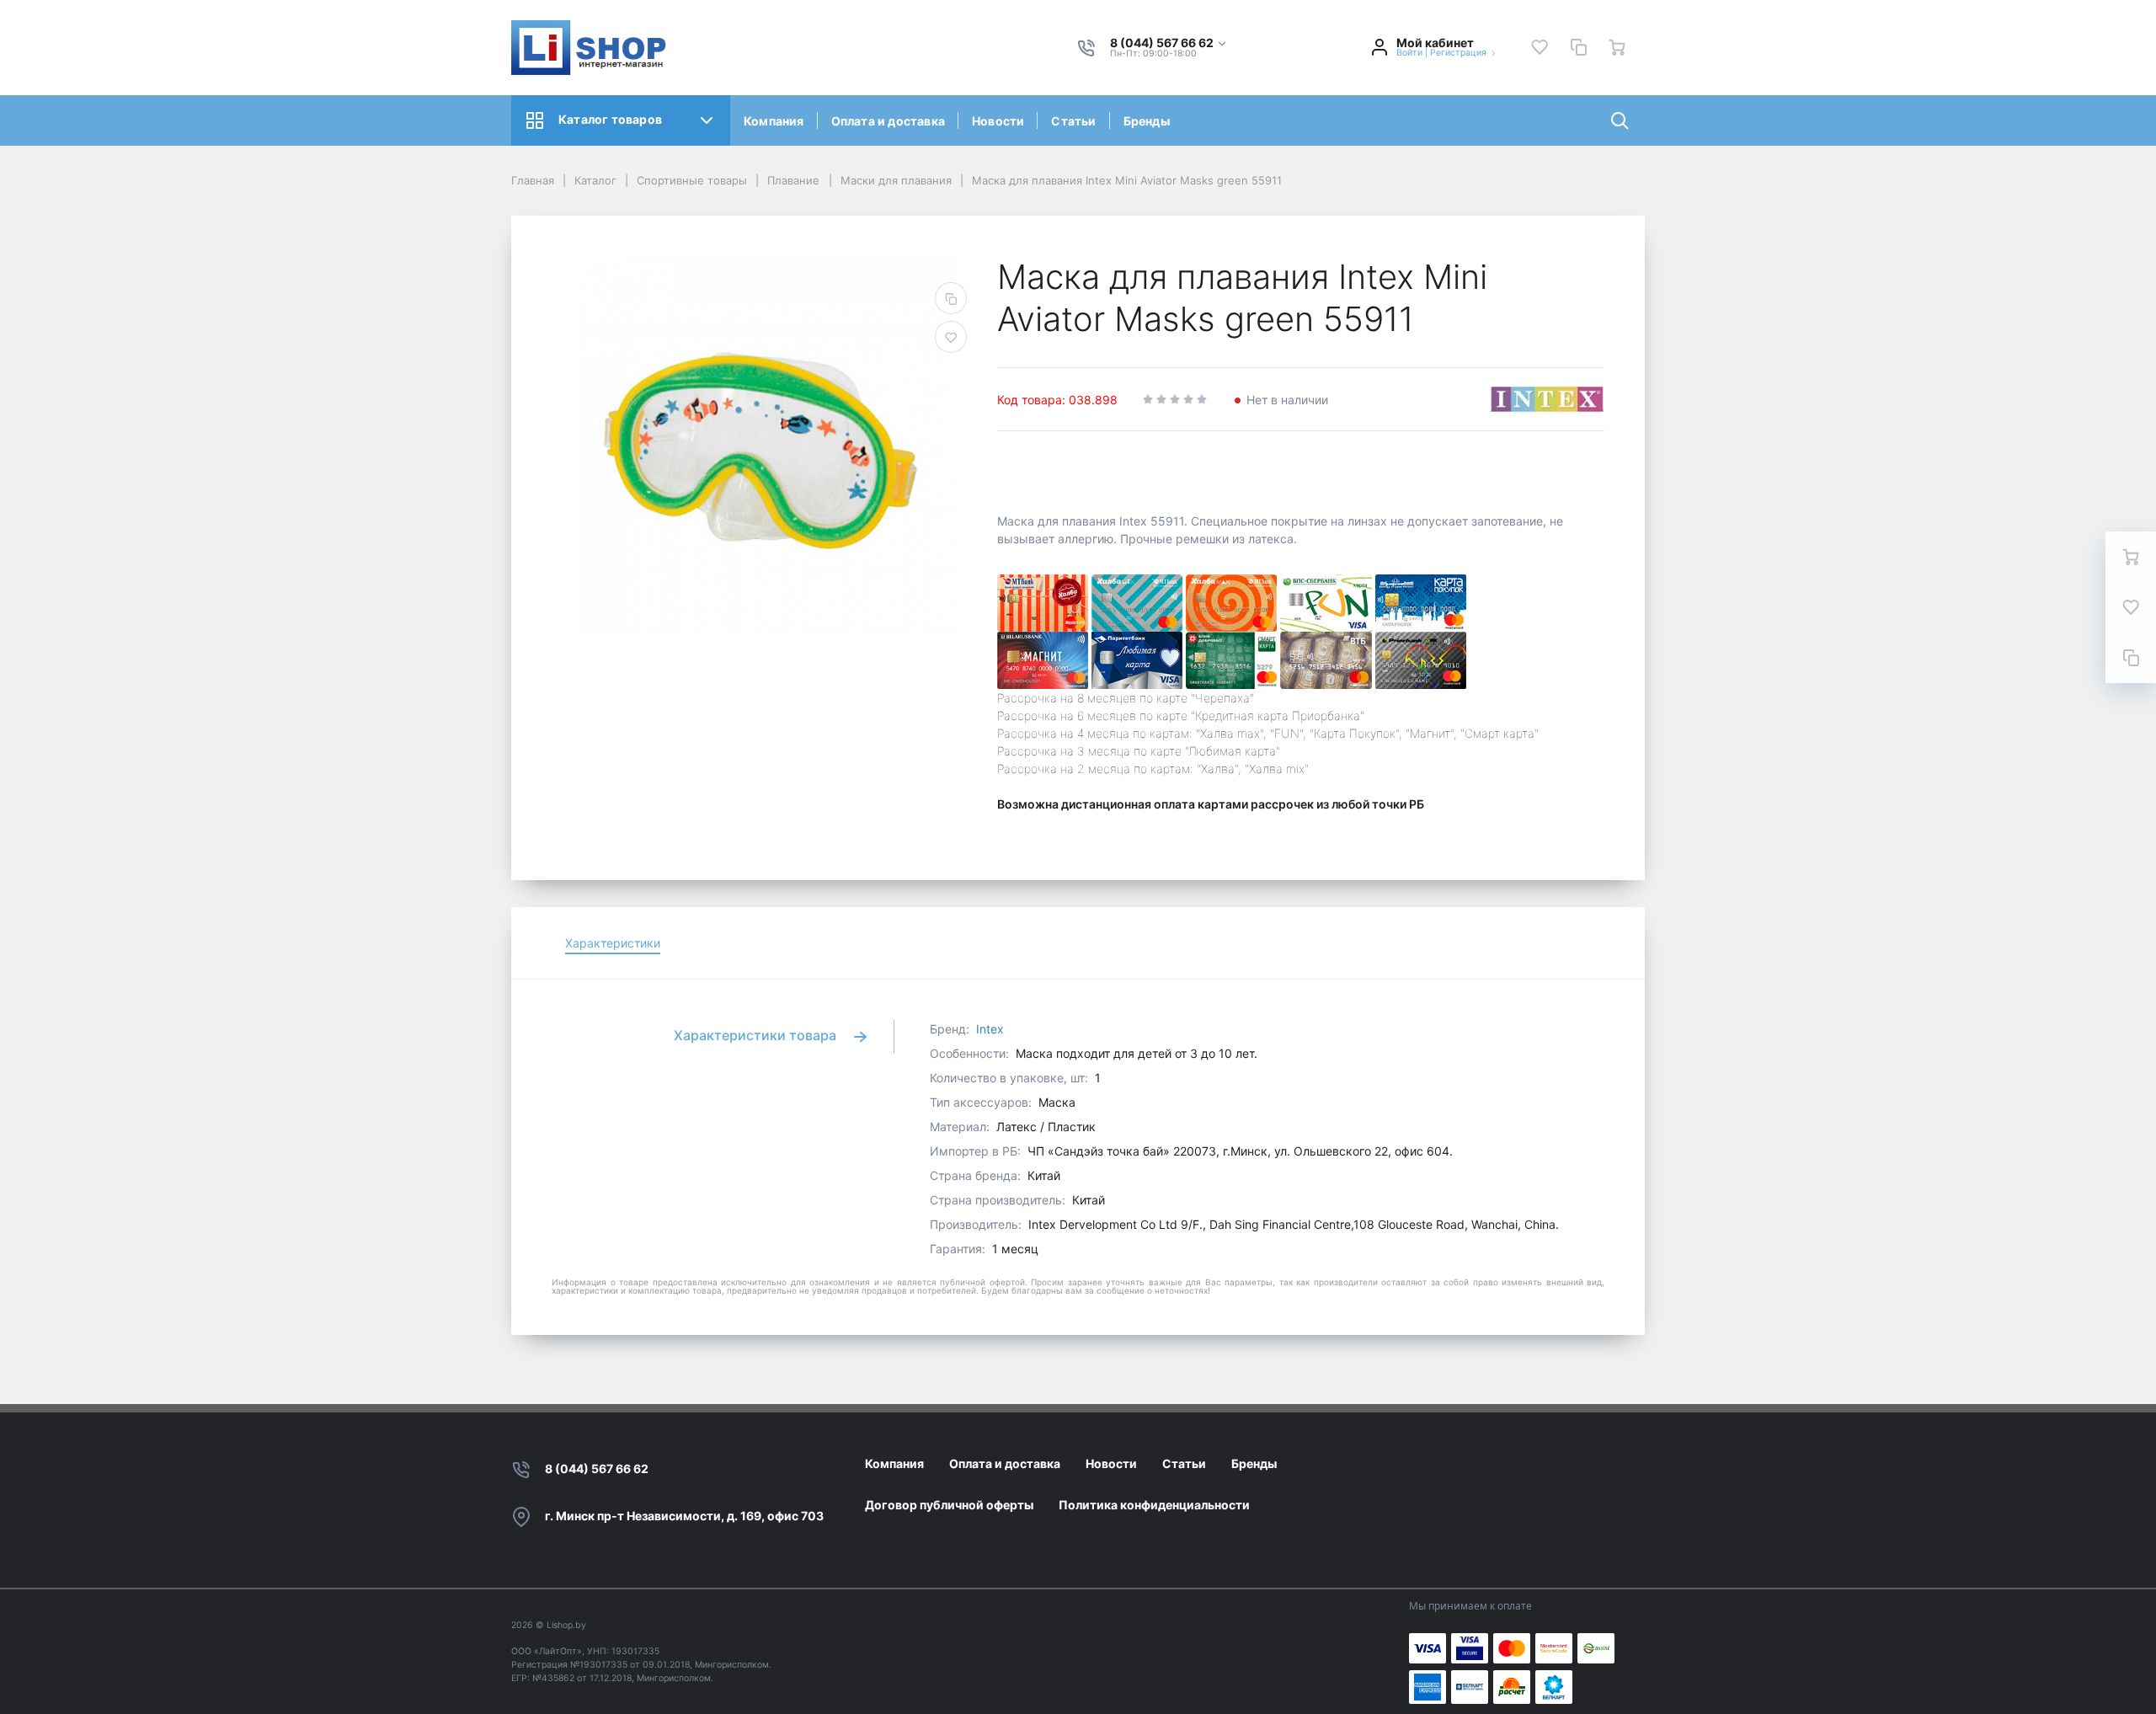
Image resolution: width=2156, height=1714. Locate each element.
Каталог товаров (610, 119)
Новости (998, 121)
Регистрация (1458, 53)
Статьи (1073, 121)
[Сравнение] (1578, 47)
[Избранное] (1540, 47)
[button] (1169, 43)
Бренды (1147, 121)
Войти (1409, 53)
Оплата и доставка (888, 121)
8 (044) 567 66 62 (597, 1468)
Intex (990, 1029)
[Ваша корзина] (1617, 47)
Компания (774, 121)
